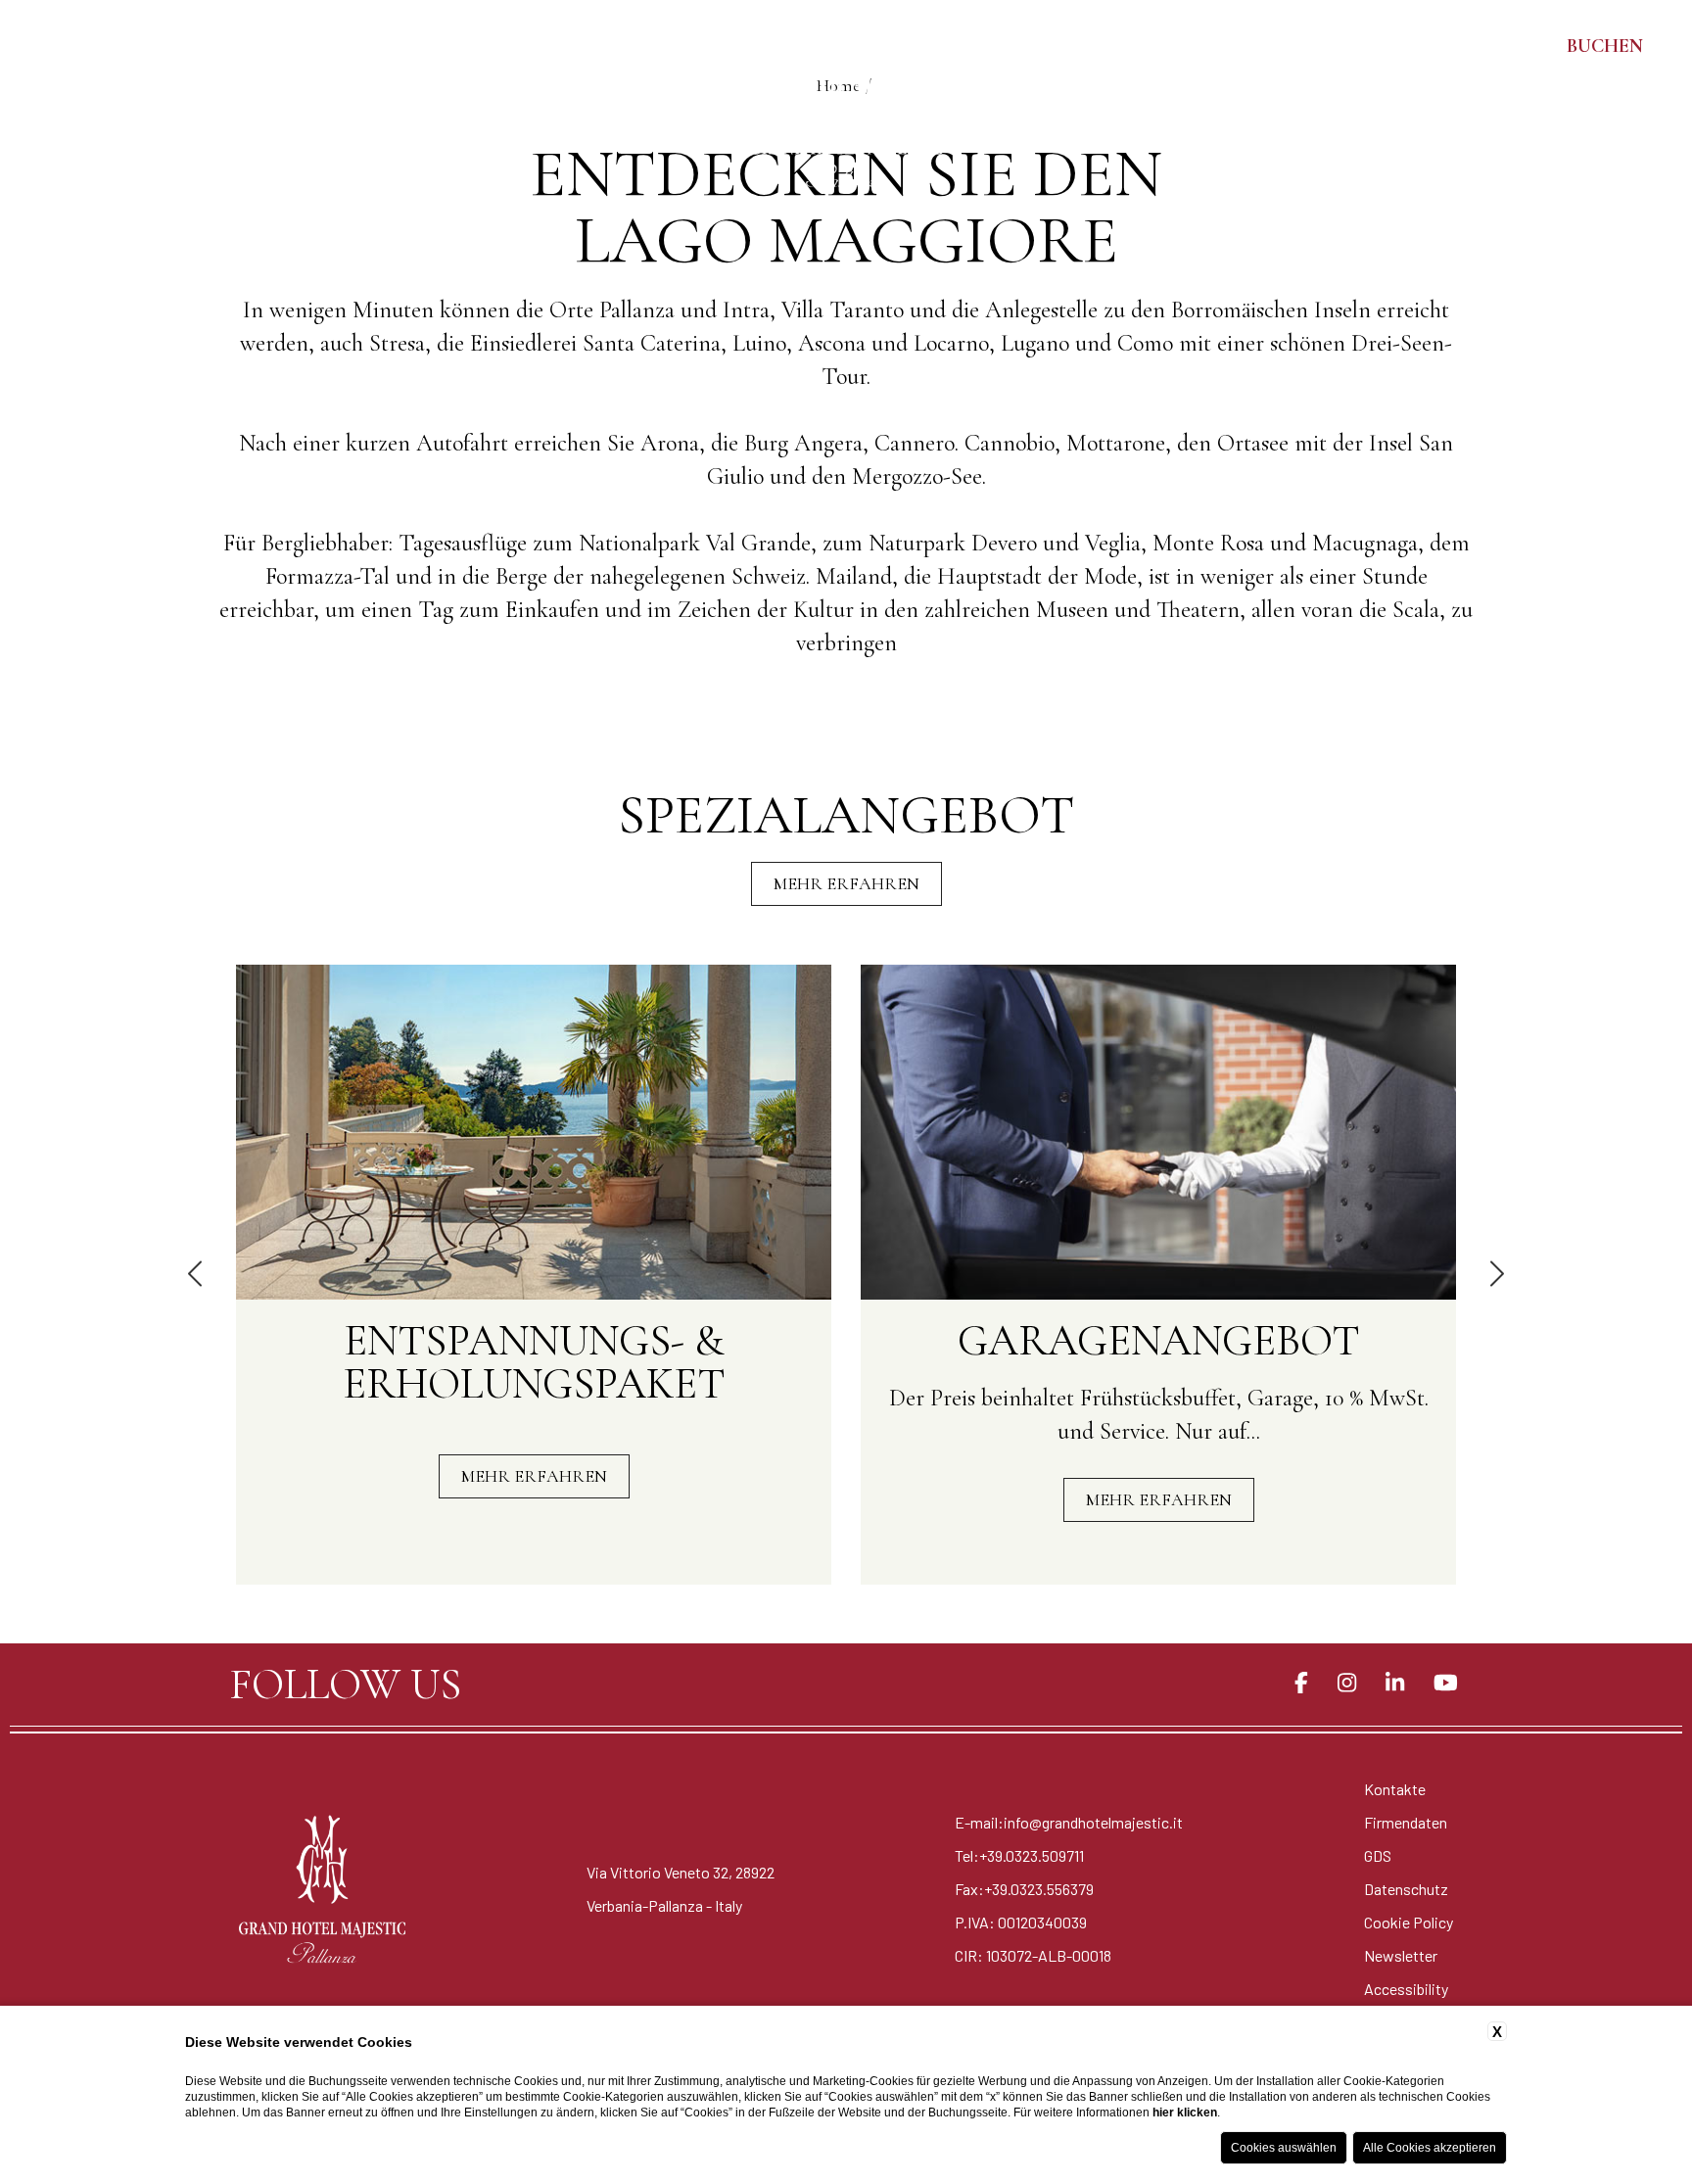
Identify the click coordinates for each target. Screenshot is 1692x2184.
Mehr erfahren (846, 883)
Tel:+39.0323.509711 (1019, 1855)
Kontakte (1395, 1789)
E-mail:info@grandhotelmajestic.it (1069, 1822)
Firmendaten (1406, 1822)
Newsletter (1401, 1955)
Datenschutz (1406, 1889)
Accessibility (1406, 1989)
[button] (197, 1275)
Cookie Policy (1409, 1922)
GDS (1378, 1855)
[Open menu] (39, 46)
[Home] (846, 102)
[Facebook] (1301, 1684)
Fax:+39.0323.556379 (1024, 1889)
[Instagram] (1347, 1684)
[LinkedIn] (1395, 1684)
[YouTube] (1446, 1684)
